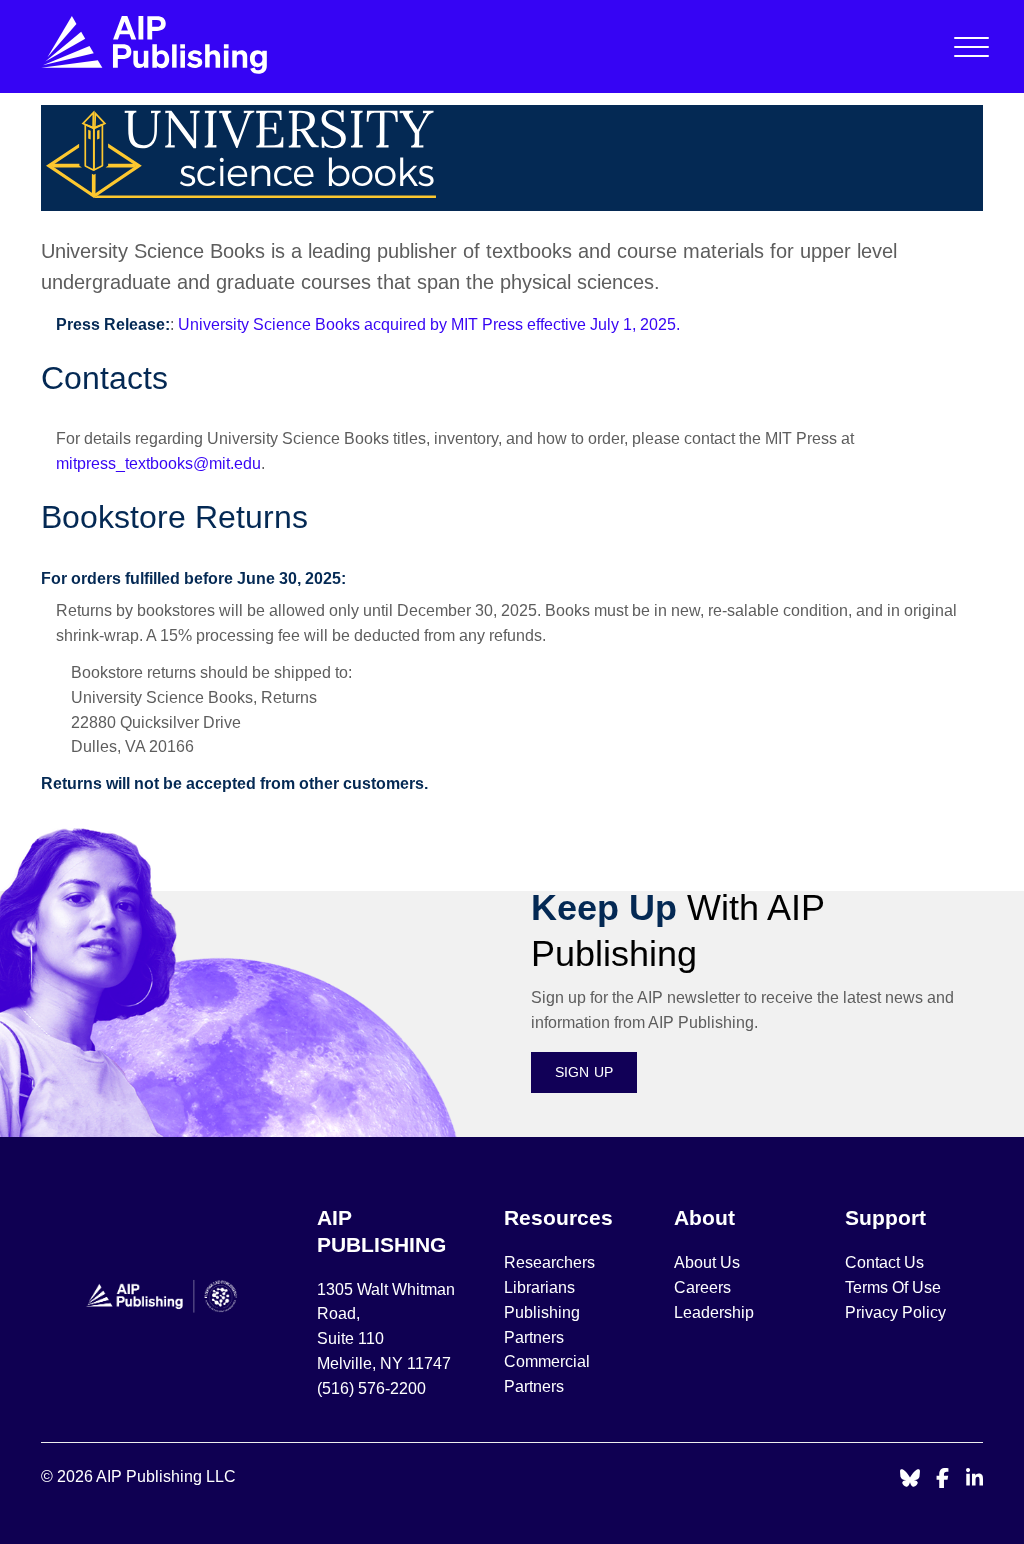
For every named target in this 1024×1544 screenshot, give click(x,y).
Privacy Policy (895, 1312)
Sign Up (584, 1072)
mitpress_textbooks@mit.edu (158, 463)
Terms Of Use (893, 1287)
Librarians (539, 1287)
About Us (707, 1262)
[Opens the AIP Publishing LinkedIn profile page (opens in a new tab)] (975, 1479)
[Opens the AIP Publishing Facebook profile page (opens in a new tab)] (942, 1479)
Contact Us (884, 1262)
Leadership (714, 1312)
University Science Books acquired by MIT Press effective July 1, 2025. (429, 324)
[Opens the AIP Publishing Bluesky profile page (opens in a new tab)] (910, 1479)
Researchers (549, 1262)
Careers (704, 1287)
